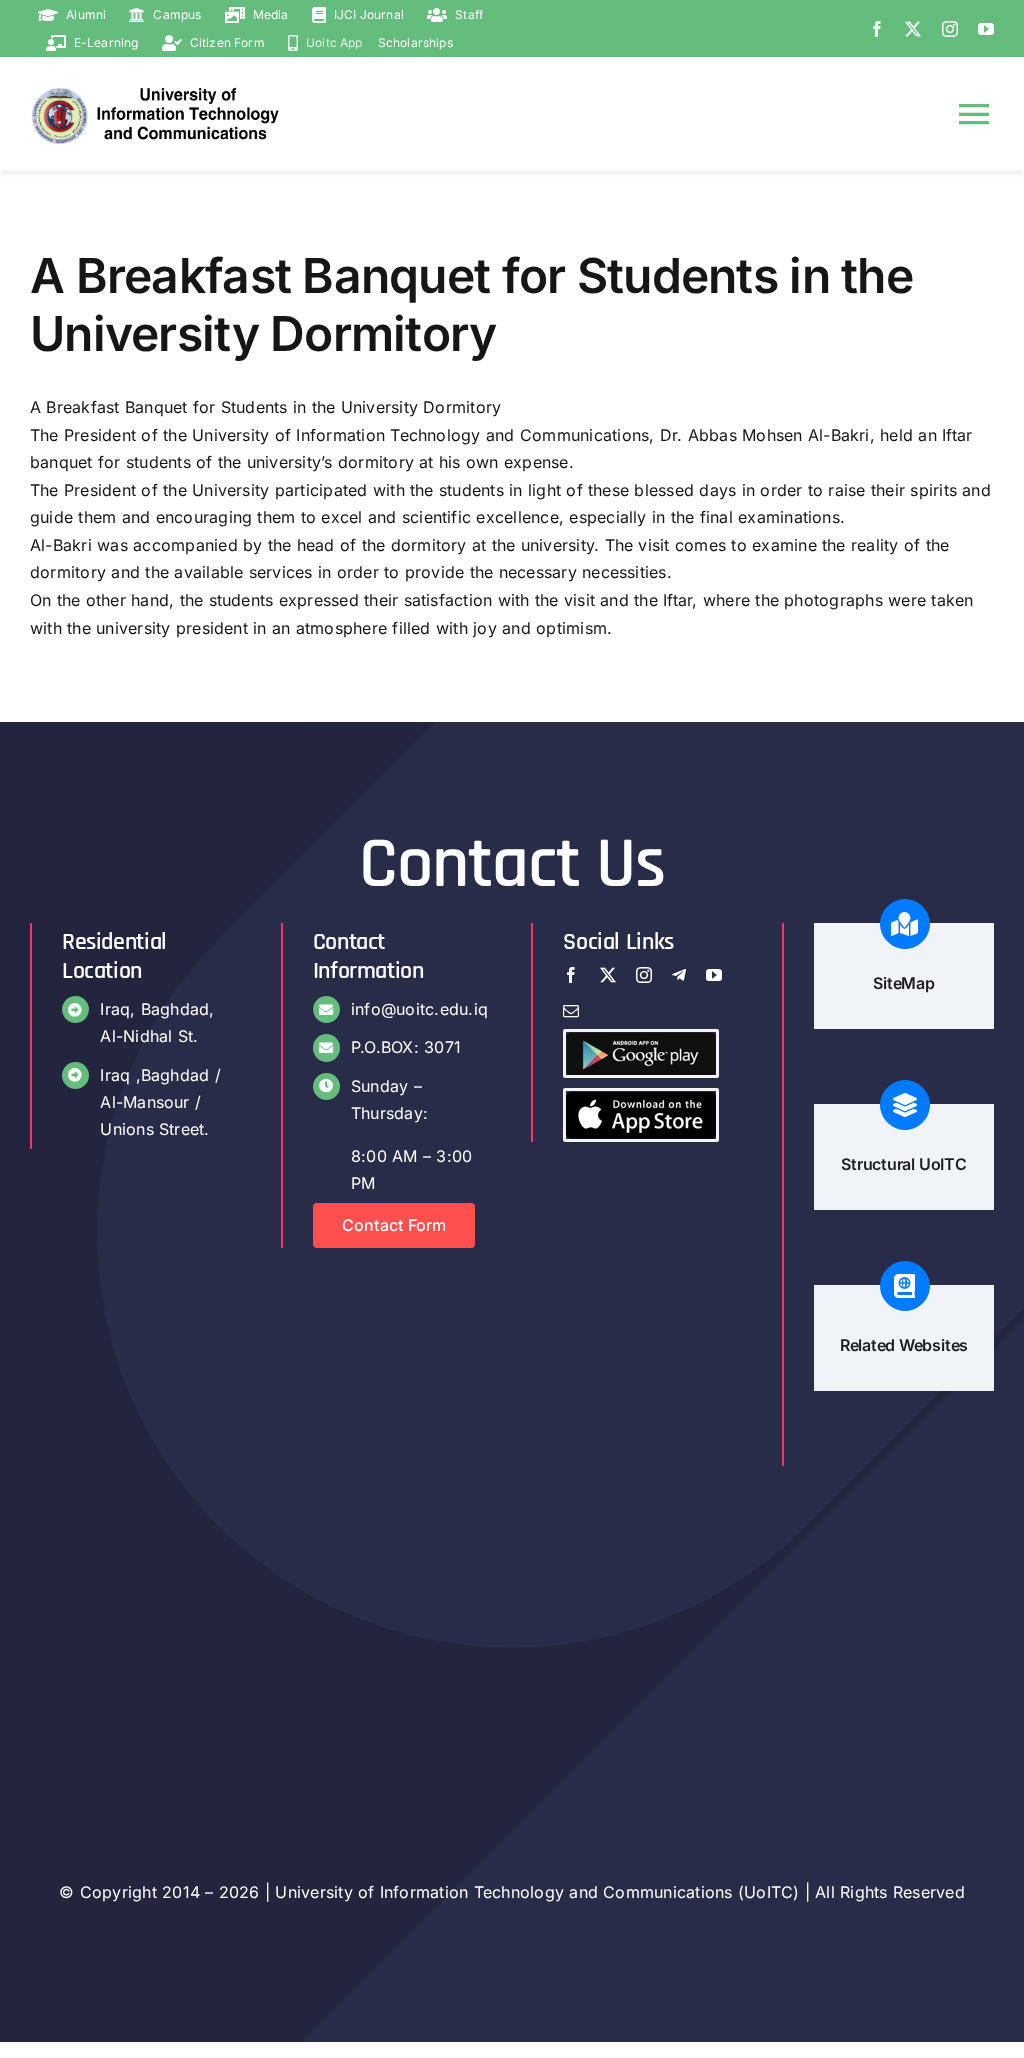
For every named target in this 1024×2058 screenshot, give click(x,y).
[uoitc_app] (641, 1099)
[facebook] (877, 29)
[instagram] (950, 29)
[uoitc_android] (641, 1040)
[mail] (571, 1011)
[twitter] (913, 29)
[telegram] (679, 975)
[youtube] (986, 29)
